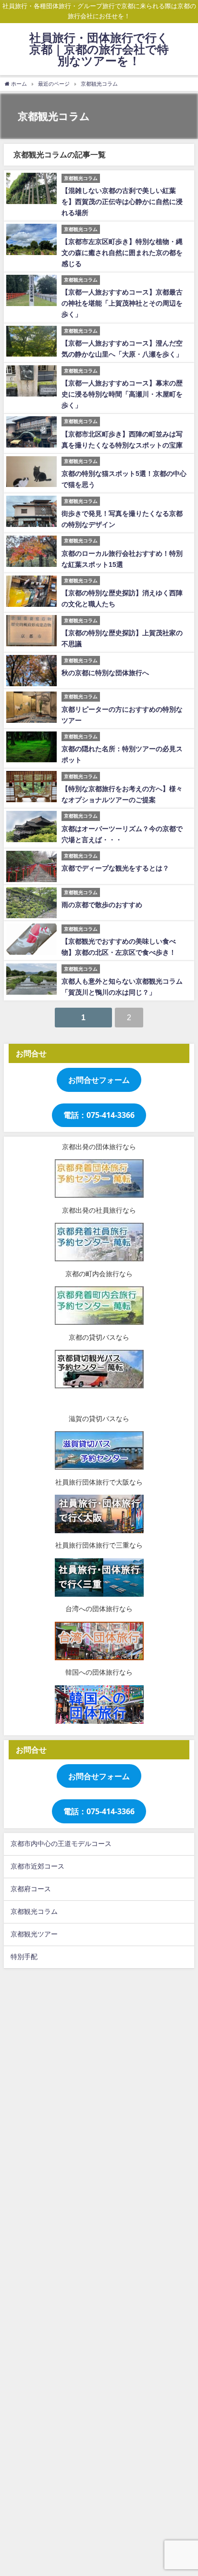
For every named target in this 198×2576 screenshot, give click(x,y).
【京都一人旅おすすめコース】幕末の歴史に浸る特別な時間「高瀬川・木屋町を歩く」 (122, 394)
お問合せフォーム (99, 1080)
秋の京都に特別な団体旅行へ (105, 673)
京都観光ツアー (34, 1934)
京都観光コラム (34, 1911)
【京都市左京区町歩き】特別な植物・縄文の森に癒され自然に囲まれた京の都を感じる (122, 253)
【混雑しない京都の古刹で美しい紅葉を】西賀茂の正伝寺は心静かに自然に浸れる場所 (122, 202)
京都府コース (31, 1889)
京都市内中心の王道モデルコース (61, 1844)
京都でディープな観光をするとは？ (115, 868)
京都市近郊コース (37, 1866)
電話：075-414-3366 (99, 1115)
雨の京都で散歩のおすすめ (102, 905)
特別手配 (24, 1957)
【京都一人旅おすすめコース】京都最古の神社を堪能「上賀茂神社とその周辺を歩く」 (122, 303)
